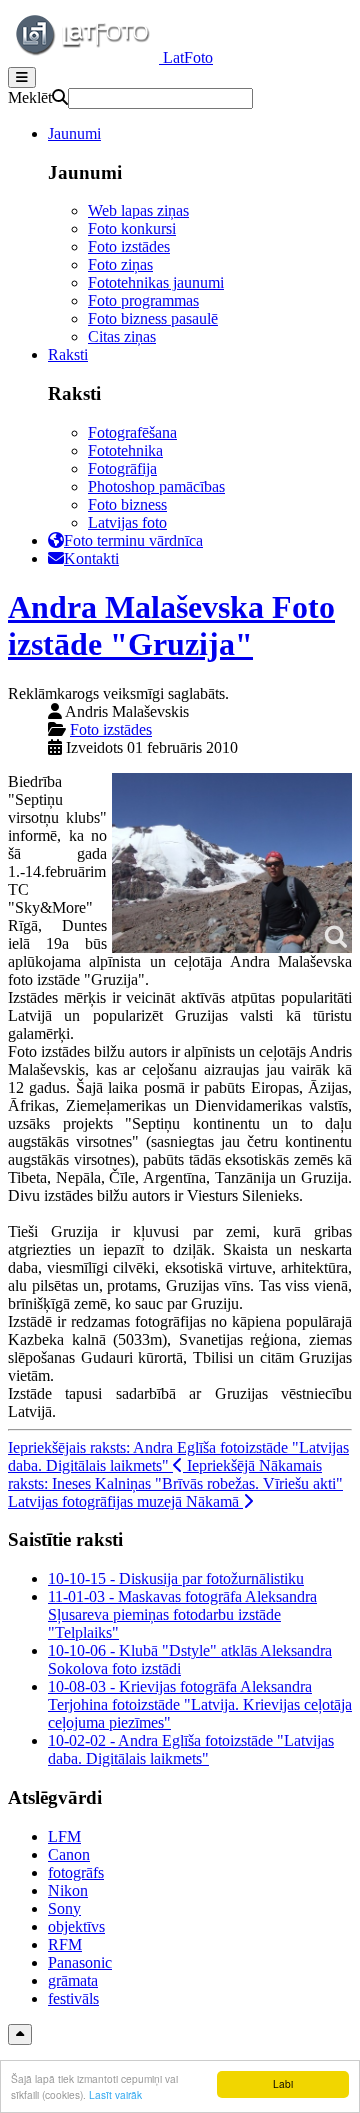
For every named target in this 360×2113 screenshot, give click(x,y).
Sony (64, 1908)
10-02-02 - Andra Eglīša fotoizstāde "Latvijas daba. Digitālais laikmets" (191, 1749)
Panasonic (80, 1962)
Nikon (68, 1890)
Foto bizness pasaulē (153, 318)
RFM (65, 1944)
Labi (283, 2083)
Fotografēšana (132, 432)
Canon (69, 1854)
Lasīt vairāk (115, 2094)
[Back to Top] (20, 2034)
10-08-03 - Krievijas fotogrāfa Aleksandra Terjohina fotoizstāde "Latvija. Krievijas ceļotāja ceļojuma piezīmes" (200, 1704)
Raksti (68, 354)
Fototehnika (125, 450)
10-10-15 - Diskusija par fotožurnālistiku (176, 1578)
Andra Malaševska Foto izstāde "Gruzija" (171, 625)
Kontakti (91, 558)
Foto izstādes (129, 246)
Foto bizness (127, 504)
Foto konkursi (132, 228)
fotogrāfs (76, 1872)
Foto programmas (143, 300)
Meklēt (30, 97)
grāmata (73, 1980)
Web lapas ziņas (138, 210)
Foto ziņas (120, 264)
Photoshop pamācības (156, 486)
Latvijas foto (127, 522)
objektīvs (76, 1926)
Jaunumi (74, 133)
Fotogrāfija (122, 468)
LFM (64, 1836)
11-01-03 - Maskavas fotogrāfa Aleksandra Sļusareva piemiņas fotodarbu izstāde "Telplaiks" (182, 1614)
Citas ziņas (122, 336)
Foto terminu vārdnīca (133, 540)
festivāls (73, 1998)
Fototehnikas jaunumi (156, 282)
